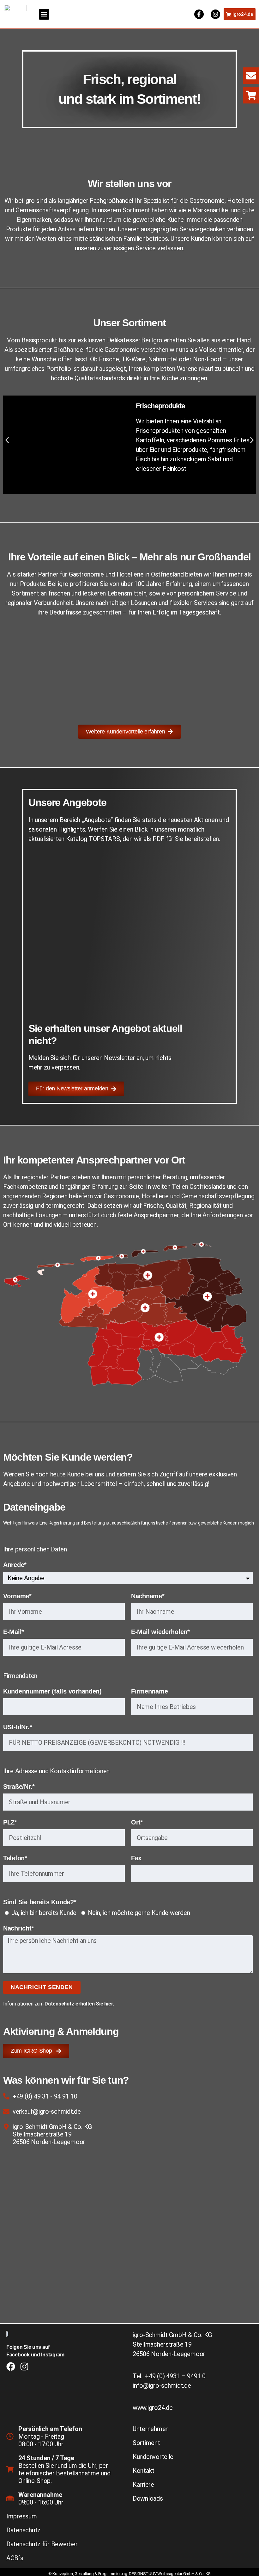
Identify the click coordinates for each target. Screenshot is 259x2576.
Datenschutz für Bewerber (42, 2544)
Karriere (143, 2485)
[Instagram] (215, 14)
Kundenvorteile (153, 2457)
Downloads (148, 2498)
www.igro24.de (153, 2408)
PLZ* (10, 1822)
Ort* (137, 1822)
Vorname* (17, 1596)
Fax (136, 1858)
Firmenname (149, 1691)
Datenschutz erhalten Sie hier (79, 2004)
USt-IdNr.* (18, 1727)
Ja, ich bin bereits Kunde (44, 1913)
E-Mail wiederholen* (160, 1632)
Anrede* (15, 1565)
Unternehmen (151, 2429)
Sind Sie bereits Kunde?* (40, 1902)
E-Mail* (14, 1632)
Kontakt (144, 2471)
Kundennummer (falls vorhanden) (52, 1691)
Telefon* (15, 1858)
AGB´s (15, 2558)
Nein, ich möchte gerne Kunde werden (139, 1913)
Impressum (22, 2516)
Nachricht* (18, 1928)
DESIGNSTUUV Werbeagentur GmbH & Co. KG (170, 2574)
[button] (44, 14)
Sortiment (146, 2443)
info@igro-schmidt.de (162, 2386)
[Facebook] (11, 2367)
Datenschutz (23, 2530)
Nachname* (148, 1596)
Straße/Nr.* (19, 1787)
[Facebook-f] (199, 14)
